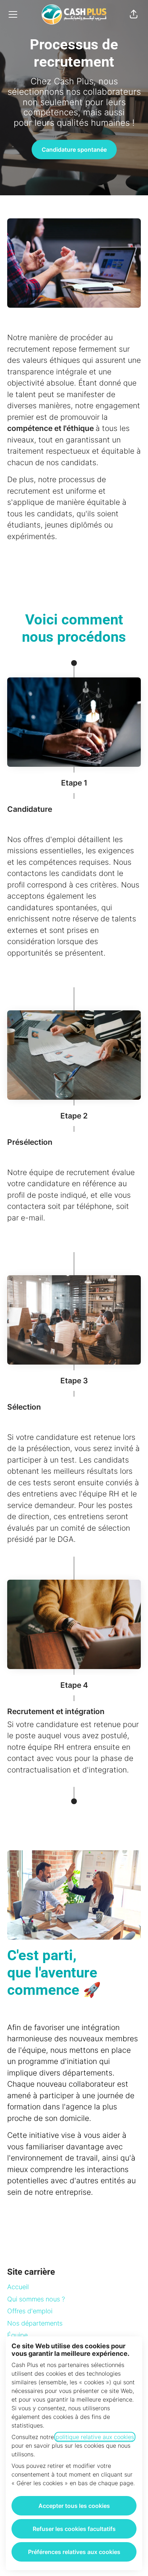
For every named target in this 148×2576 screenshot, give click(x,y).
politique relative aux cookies (95, 2437)
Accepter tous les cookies (74, 2506)
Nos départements (35, 2323)
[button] (134, 14)
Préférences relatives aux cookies (74, 2552)
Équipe (17, 2335)
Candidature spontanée (74, 150)
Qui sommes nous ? (36, 2299)
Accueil (18, 2287)
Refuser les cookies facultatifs (74, 2529)
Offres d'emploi (30, 2311)
